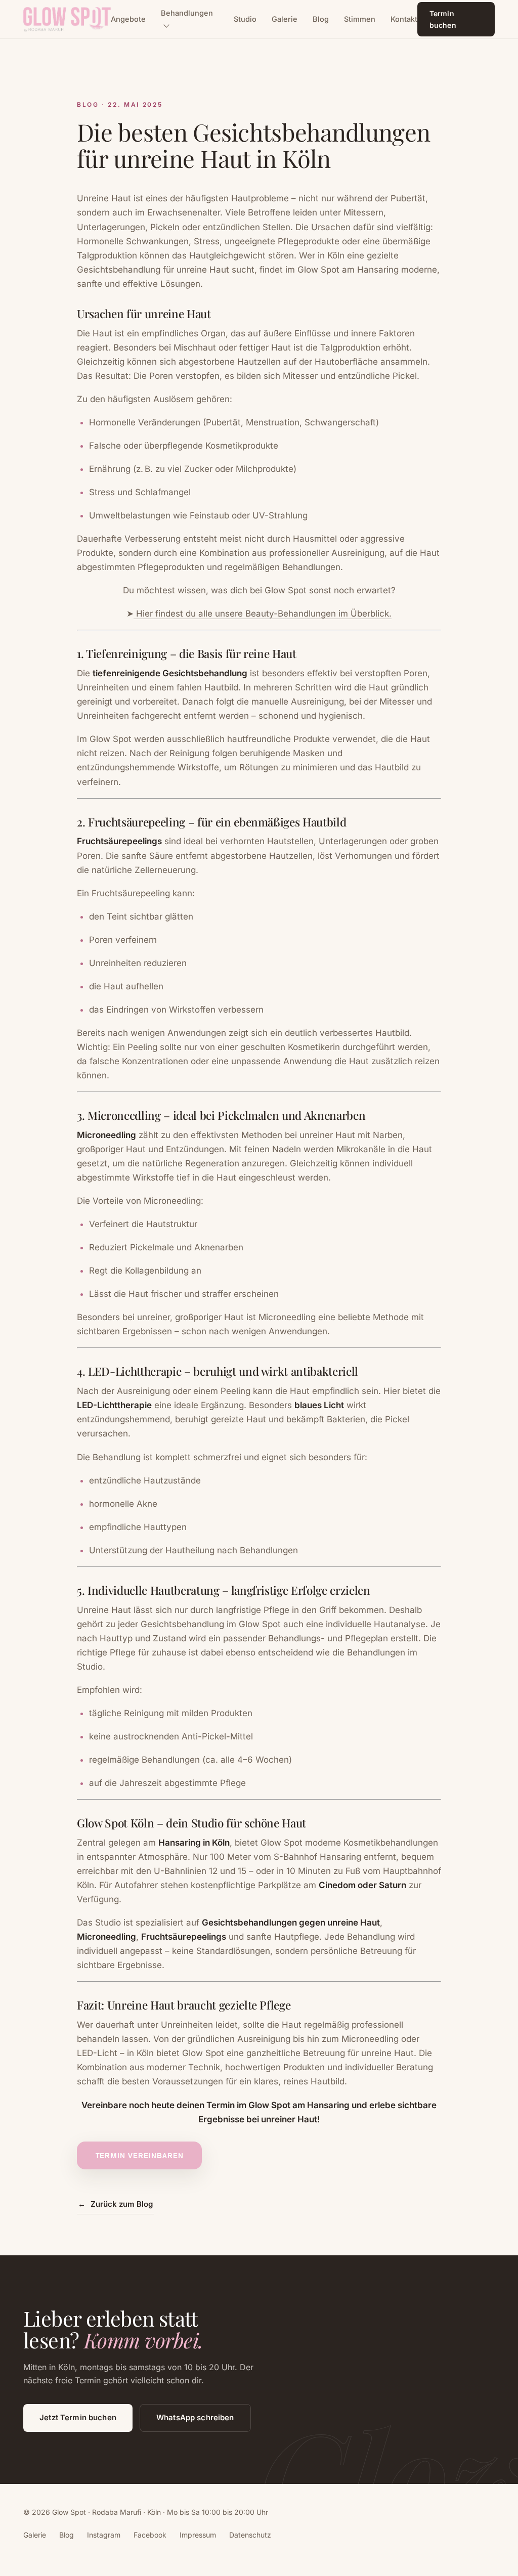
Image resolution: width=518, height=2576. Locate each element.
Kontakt (404, 19)
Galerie (285, 19)
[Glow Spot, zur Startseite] (67, 19)
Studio (245, 19)
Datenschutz (250, 2535)
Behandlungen (187, 13)
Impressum (198, 2535)
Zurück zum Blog (115, 2204)
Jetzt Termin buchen (78, 2417)
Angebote (128, 19)
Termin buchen (443, 19)
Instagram (104, 2535)
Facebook (150, 2535)
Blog (321, 19)
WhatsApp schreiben (195, 2417)
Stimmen (360, 19)
